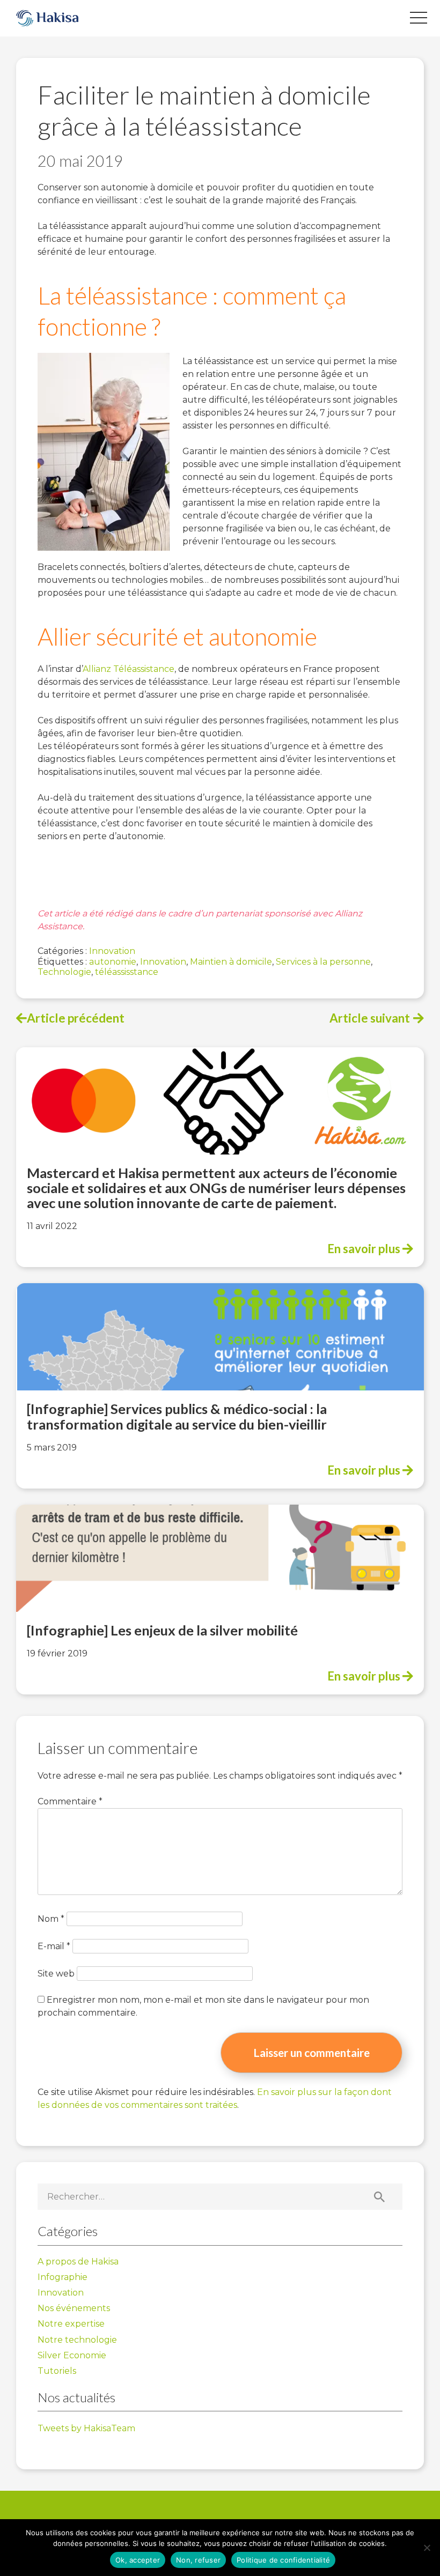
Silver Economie (72, 2355)
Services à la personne (323, 962)
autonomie (113, 962)
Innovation (112, 951)
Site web (56, 1974)
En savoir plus (365, 1249)
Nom (51, 1919)
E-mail (54, 1946)
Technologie (64, 972)
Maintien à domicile (231, 962)
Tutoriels (57, 2371)
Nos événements (74, 2308)
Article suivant (370, 1018)
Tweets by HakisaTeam (86, 2428)
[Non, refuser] (427, 2548)
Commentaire (70, 1801)
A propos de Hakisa (78, 2262)
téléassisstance (127, 972)
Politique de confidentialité (283, 2560)
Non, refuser (198, 2560)
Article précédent (76, 1018)
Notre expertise (71, 2324)
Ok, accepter (138, 2560)
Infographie (63, 2277)
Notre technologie (77, 2340)
